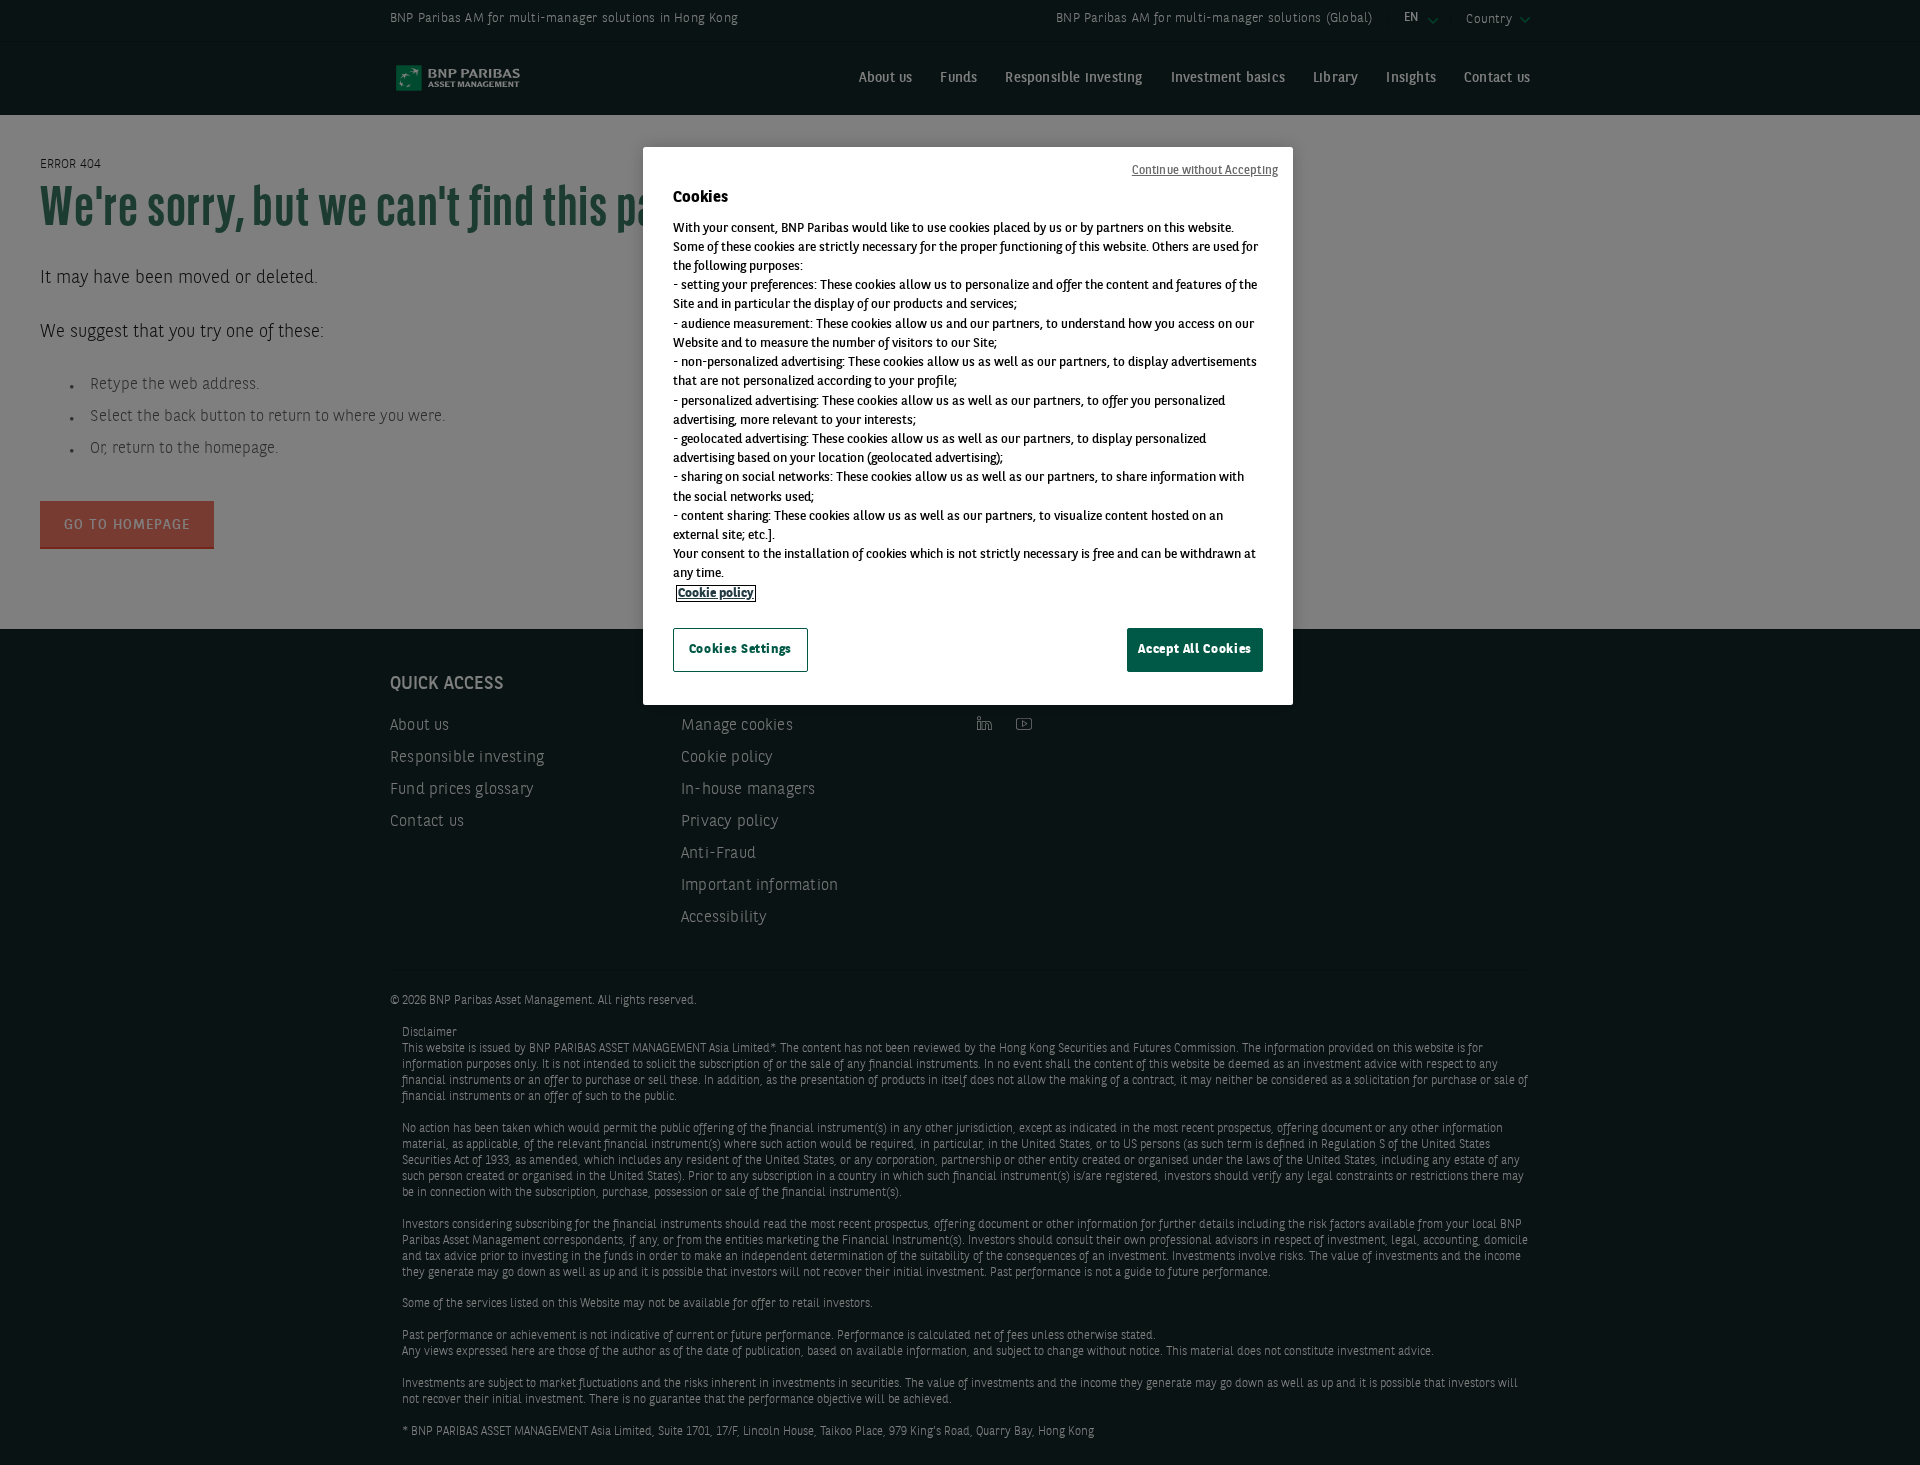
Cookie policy (716, 593)
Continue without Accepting (1205, 171)
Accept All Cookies (1195, 649)
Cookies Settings (740, 649)
